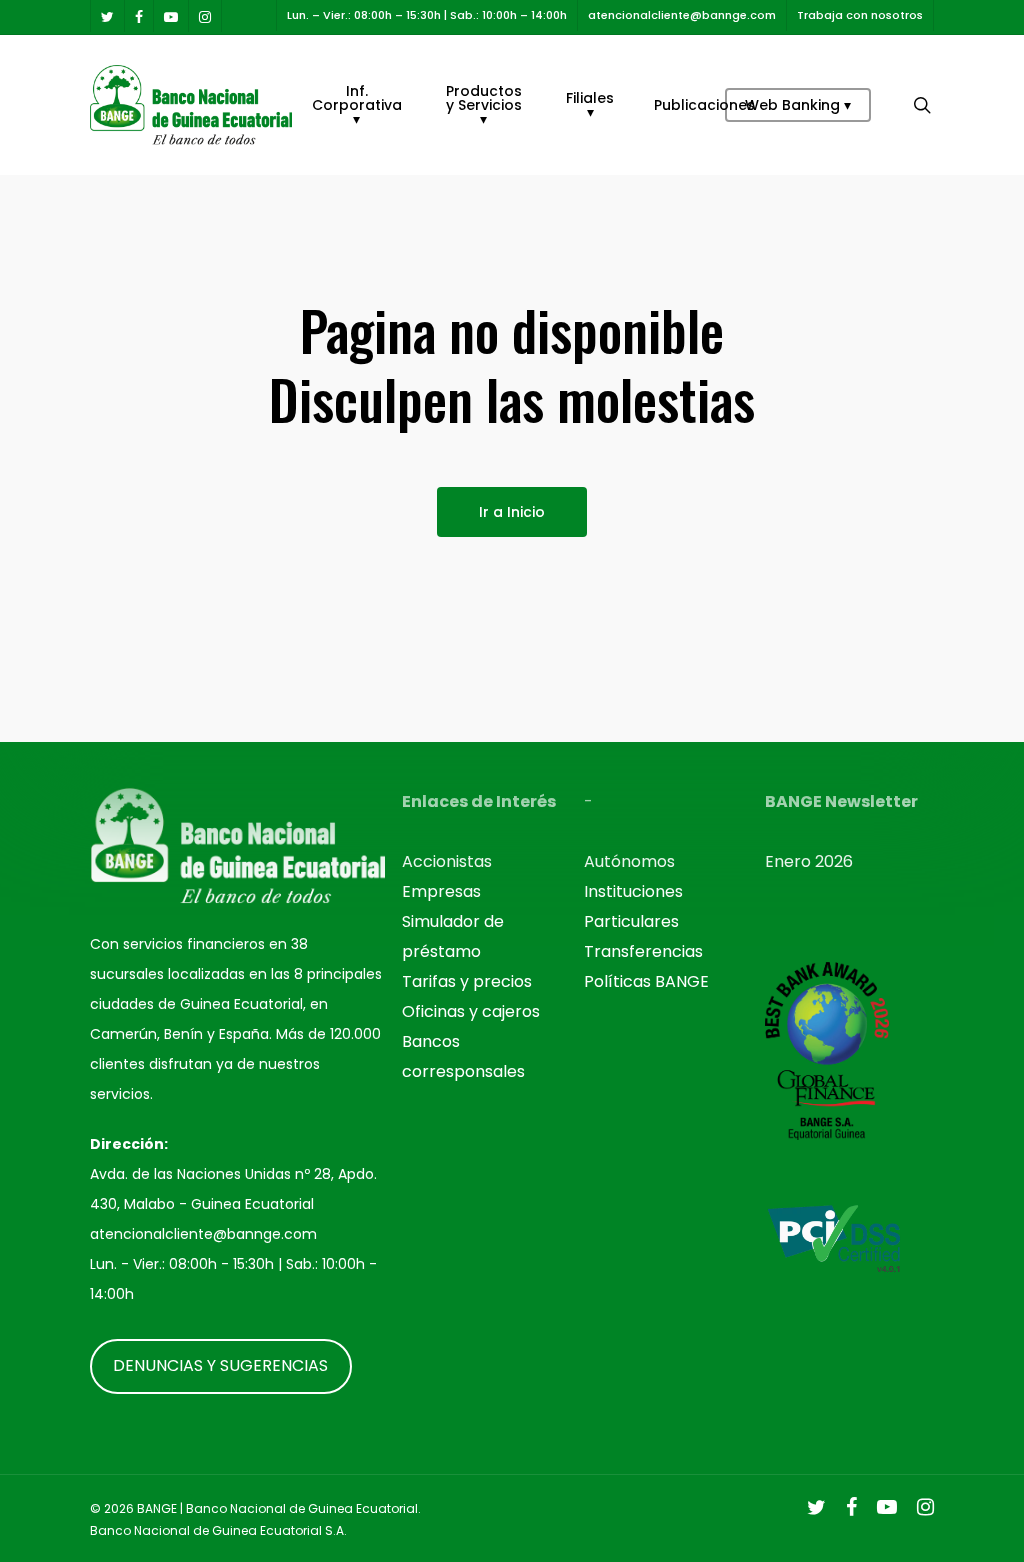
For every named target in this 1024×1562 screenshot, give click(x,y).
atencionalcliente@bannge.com (203, 1234)
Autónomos (629, 861)
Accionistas (447, 861)
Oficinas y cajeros (471, 1011)
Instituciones (633, 891)
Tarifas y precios (467, 981)
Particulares (631, 921)
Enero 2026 (809, 861)
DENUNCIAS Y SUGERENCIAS (220, 1365)
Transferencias (643, 951)
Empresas (441, 891)
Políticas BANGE (646, 981)
